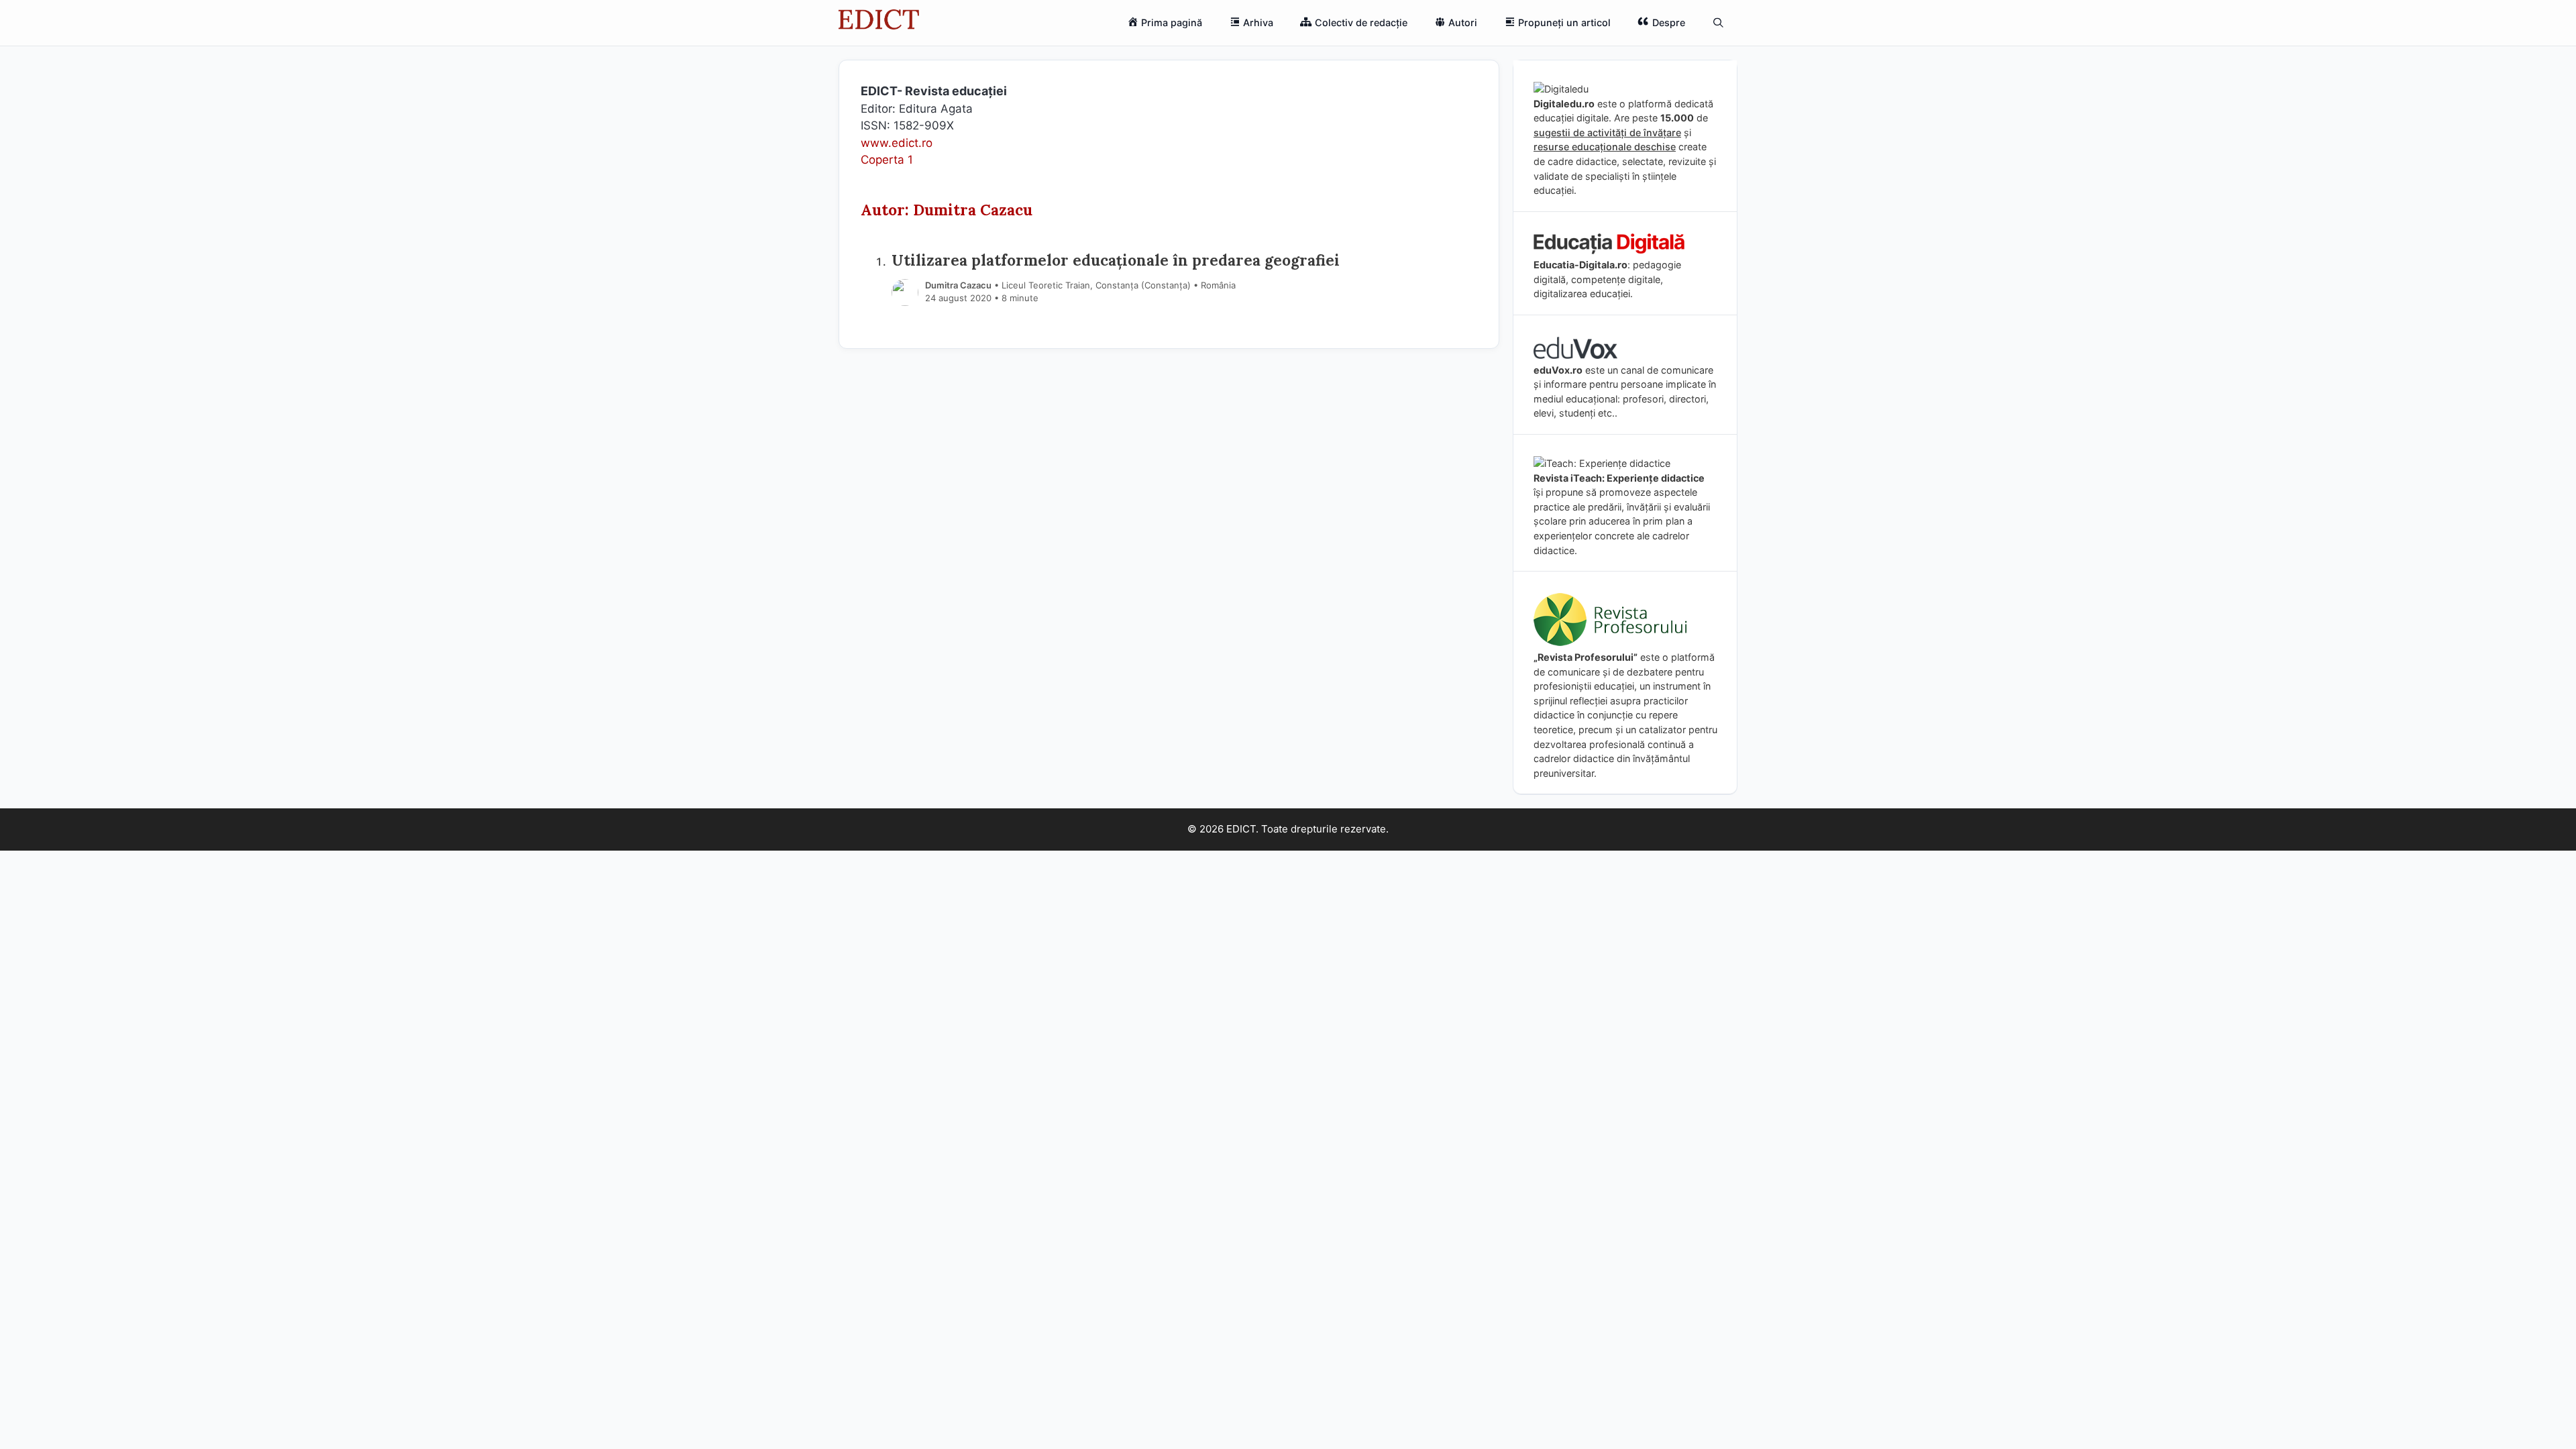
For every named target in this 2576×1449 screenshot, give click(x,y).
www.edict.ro (897, 143)
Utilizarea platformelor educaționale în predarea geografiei (1116, 260)
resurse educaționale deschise (1605, 147)
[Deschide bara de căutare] (1718, 23)
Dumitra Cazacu (958, 285)
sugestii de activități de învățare (1607, 132)
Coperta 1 (887, 160)
